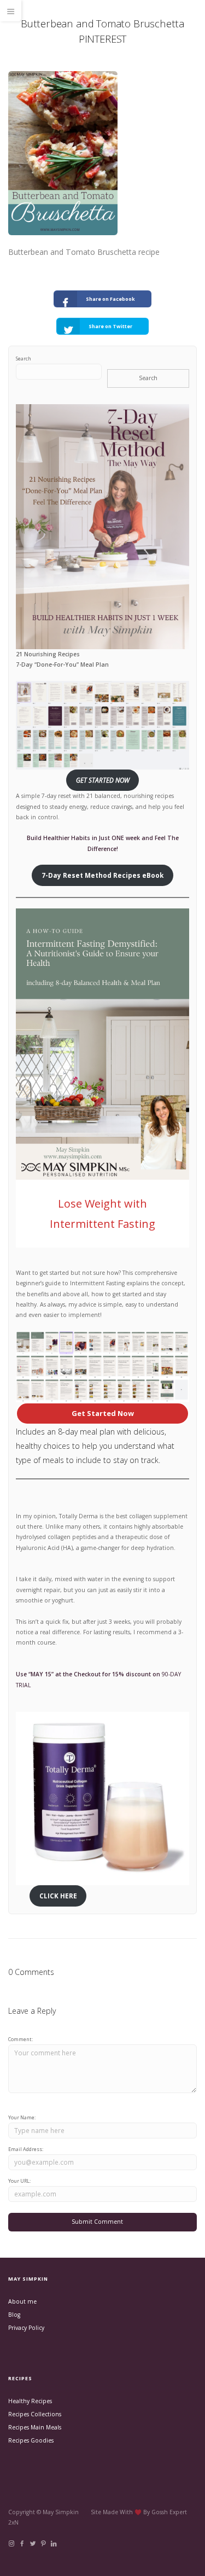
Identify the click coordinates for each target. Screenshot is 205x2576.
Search (24, 359)
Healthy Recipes (30, 2401)
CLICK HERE (58, 1896)
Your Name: (22, 2117)
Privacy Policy (26, 2328)
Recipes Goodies (31, 2440)
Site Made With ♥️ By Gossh (130, 2512)
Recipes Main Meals (35, 2427)
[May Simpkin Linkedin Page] (53, 2544)
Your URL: (19, 2181)
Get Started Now (103, 1413)
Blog (14, 2315)
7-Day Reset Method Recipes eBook (102, 875)
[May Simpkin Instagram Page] (11, 2544)
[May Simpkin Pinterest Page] (43, 2544)
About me (22, 2301)
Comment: (20, 2039)
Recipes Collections (35, 2414)
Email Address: (26, 2149)
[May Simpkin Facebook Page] (22, 2544)
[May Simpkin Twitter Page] (33, 2544)
